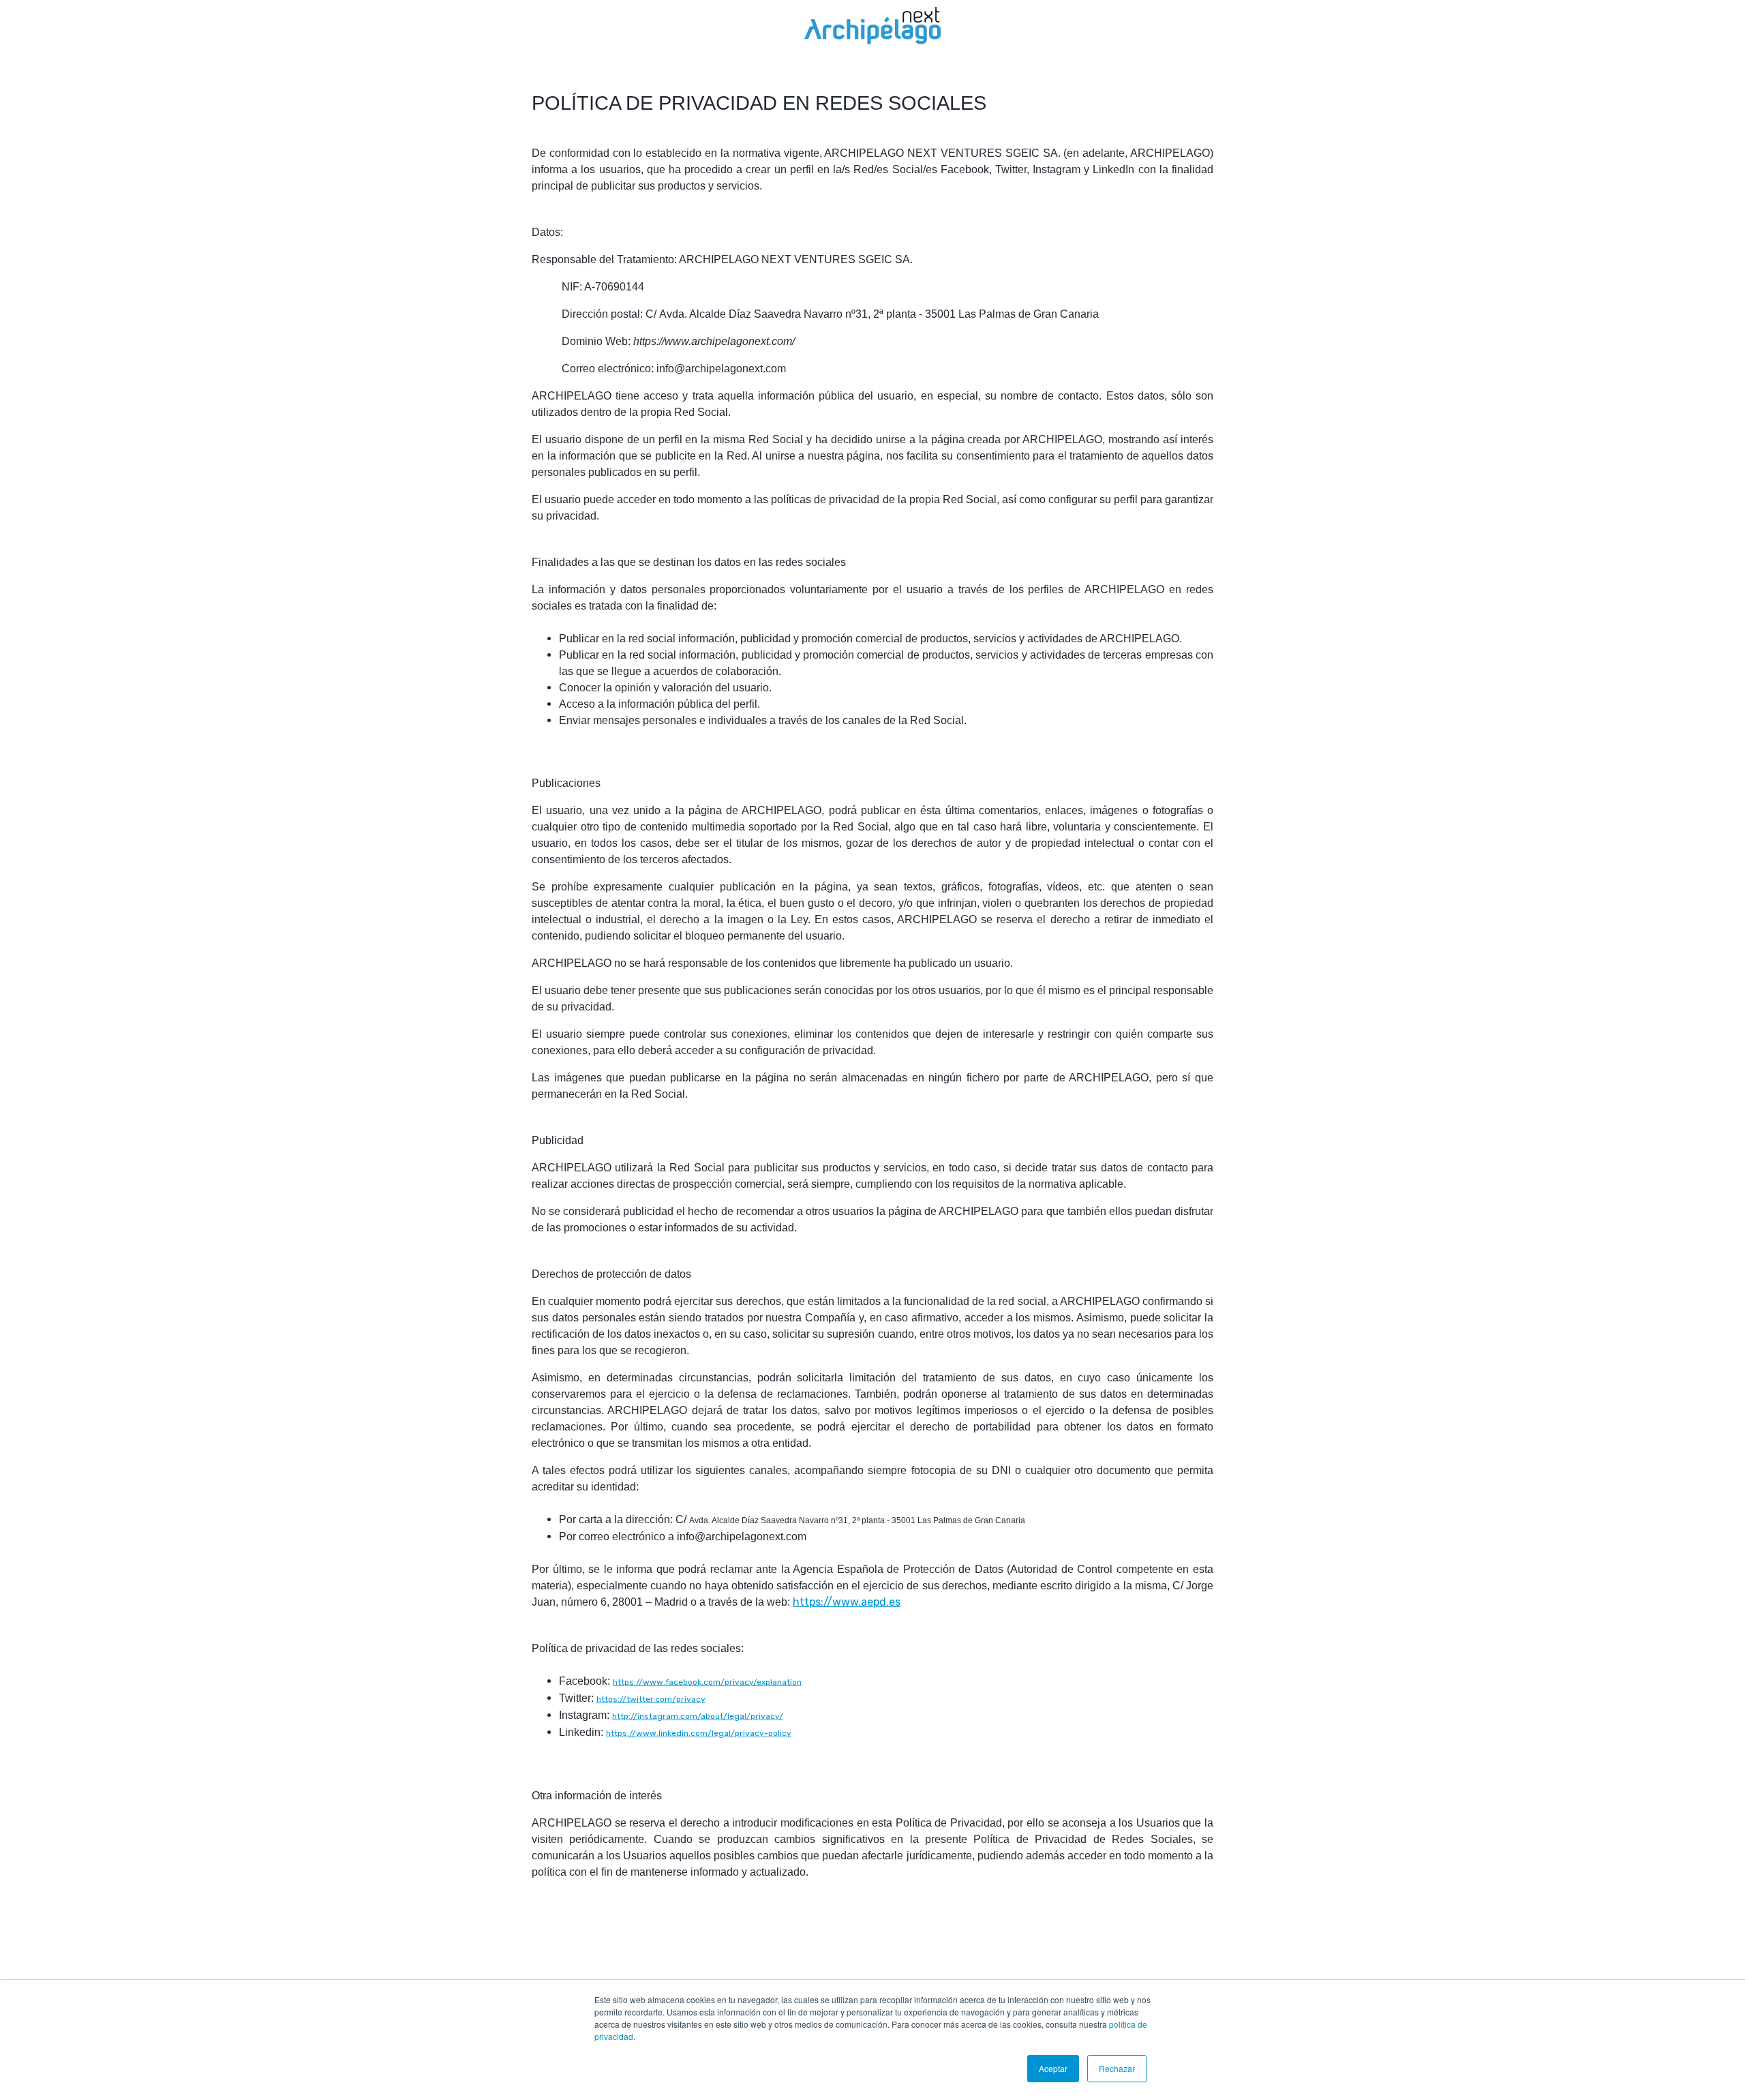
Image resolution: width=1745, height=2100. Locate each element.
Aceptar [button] (1053, 2068)
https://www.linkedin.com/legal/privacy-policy (699, 1733)
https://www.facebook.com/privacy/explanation (707, 1682)
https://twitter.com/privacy (651, 1699)
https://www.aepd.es (847, 1602)
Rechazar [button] (1117, 2068)
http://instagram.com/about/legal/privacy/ (698, 1716)
